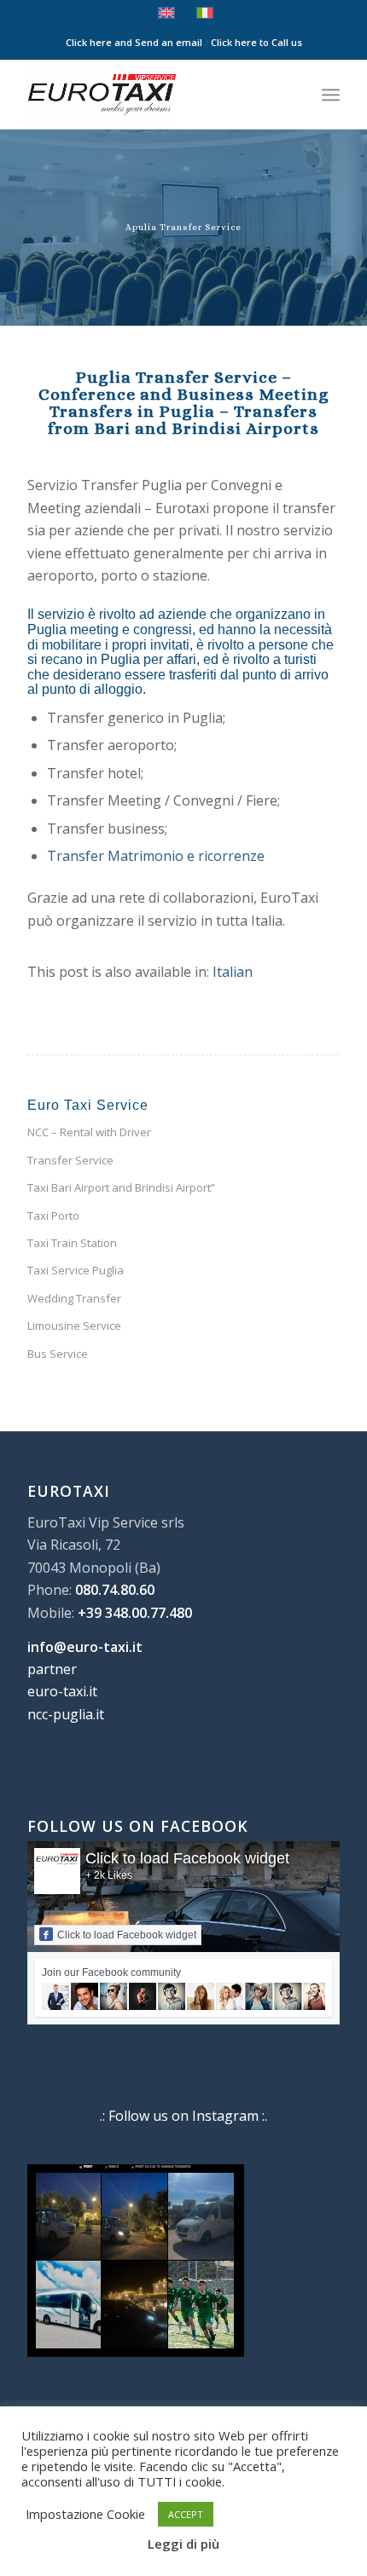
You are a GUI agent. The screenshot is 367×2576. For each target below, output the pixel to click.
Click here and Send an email (134, 42)
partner (52, 1669)
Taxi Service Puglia (76, 1270)
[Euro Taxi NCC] (152, 95)
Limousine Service (74, 1326)
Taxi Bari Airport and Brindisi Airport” (121, 1187)
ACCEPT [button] (186, 2514)
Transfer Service (70, 1160)
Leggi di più (183, 2544)
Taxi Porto (53, 1216)
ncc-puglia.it (66, 1714)
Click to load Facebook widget (187, 1858)
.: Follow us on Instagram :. (183, 2116)
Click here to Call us (256, 42)
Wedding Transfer (74, 1298)
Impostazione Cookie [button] (85, 2514)
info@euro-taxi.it (85, 1647)
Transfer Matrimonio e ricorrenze (156, 856)
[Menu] (331, 95)
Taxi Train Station (72, 1243)
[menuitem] (331, 95)
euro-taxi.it (62, 1691)
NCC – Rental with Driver (89, 1132)
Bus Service (58, 1354)
